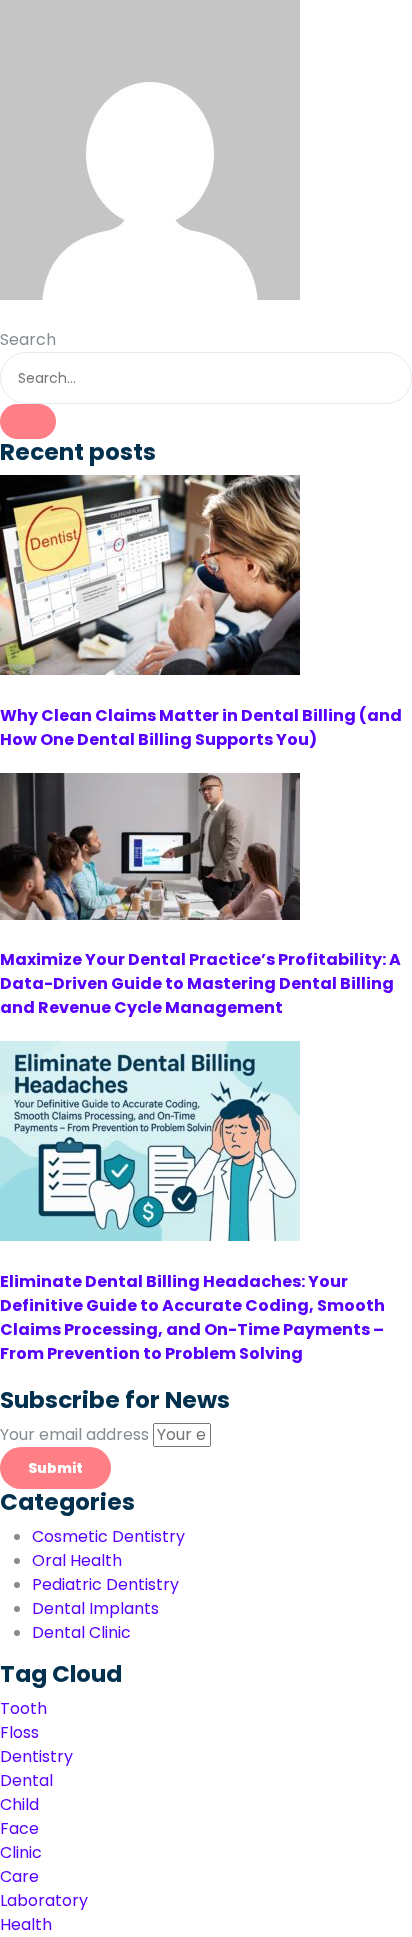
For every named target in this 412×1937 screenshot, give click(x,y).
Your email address (76, 1434)
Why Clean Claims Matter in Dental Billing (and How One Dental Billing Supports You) (201, 727)
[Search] (28, 421)
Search (28, 339)
